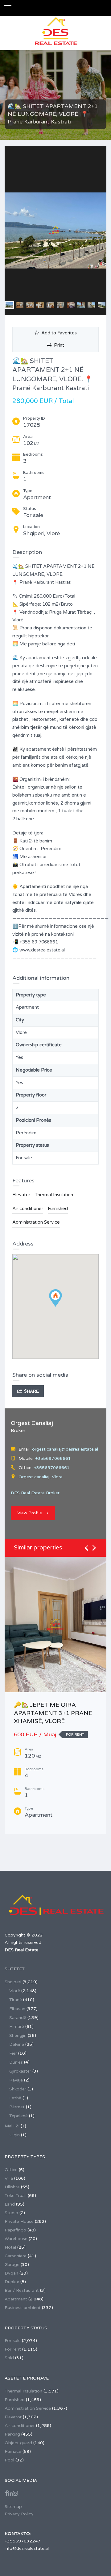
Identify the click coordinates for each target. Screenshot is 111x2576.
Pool (9, 2460)
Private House (19, 2221)
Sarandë (18, 2018)
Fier (13, 2053)
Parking (12, 2434)
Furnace (13, 2451)
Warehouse (16, 2239)
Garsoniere (16, 2256)
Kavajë (16, 2080)
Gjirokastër (20, 2071)
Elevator (21, 1195)
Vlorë (15, 1991)
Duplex (12, 2282)
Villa (9, 2178)
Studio (11, 2213)
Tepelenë (18, 2116)
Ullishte (12, 2187)
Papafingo (15, 2230)
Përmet (17, 2107)
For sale (13, 2341)
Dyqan (11, 2273)
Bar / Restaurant (22, 2290)
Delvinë (17, 2044)
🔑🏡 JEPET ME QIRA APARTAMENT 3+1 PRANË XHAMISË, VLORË (53, 1713)
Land (10, 2204)
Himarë (17, 2027)
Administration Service (36, 1222)
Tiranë (16, 2000)
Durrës (16, 2062)
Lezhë (15, 2098)
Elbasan (17, 2009)
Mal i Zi (12, 2126)
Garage (12, 2265)
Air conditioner (28, 1209)
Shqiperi (13, 1982)
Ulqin (14, 2135)
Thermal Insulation (54, 1195)
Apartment (16, 2299)
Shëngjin (18, 2035)
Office (11, 2170)
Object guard (18, 2443)
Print (58, 345)
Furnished (58, 1209)
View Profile (30, 1513)
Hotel (10, 2247)
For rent (13, 2349)
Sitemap (13, 2507)
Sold (9, 2358)
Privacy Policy (19, 2514)
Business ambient (23, 2308)
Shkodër (18, 2089)
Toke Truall (16, 2196)
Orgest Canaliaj (32, 1423)
